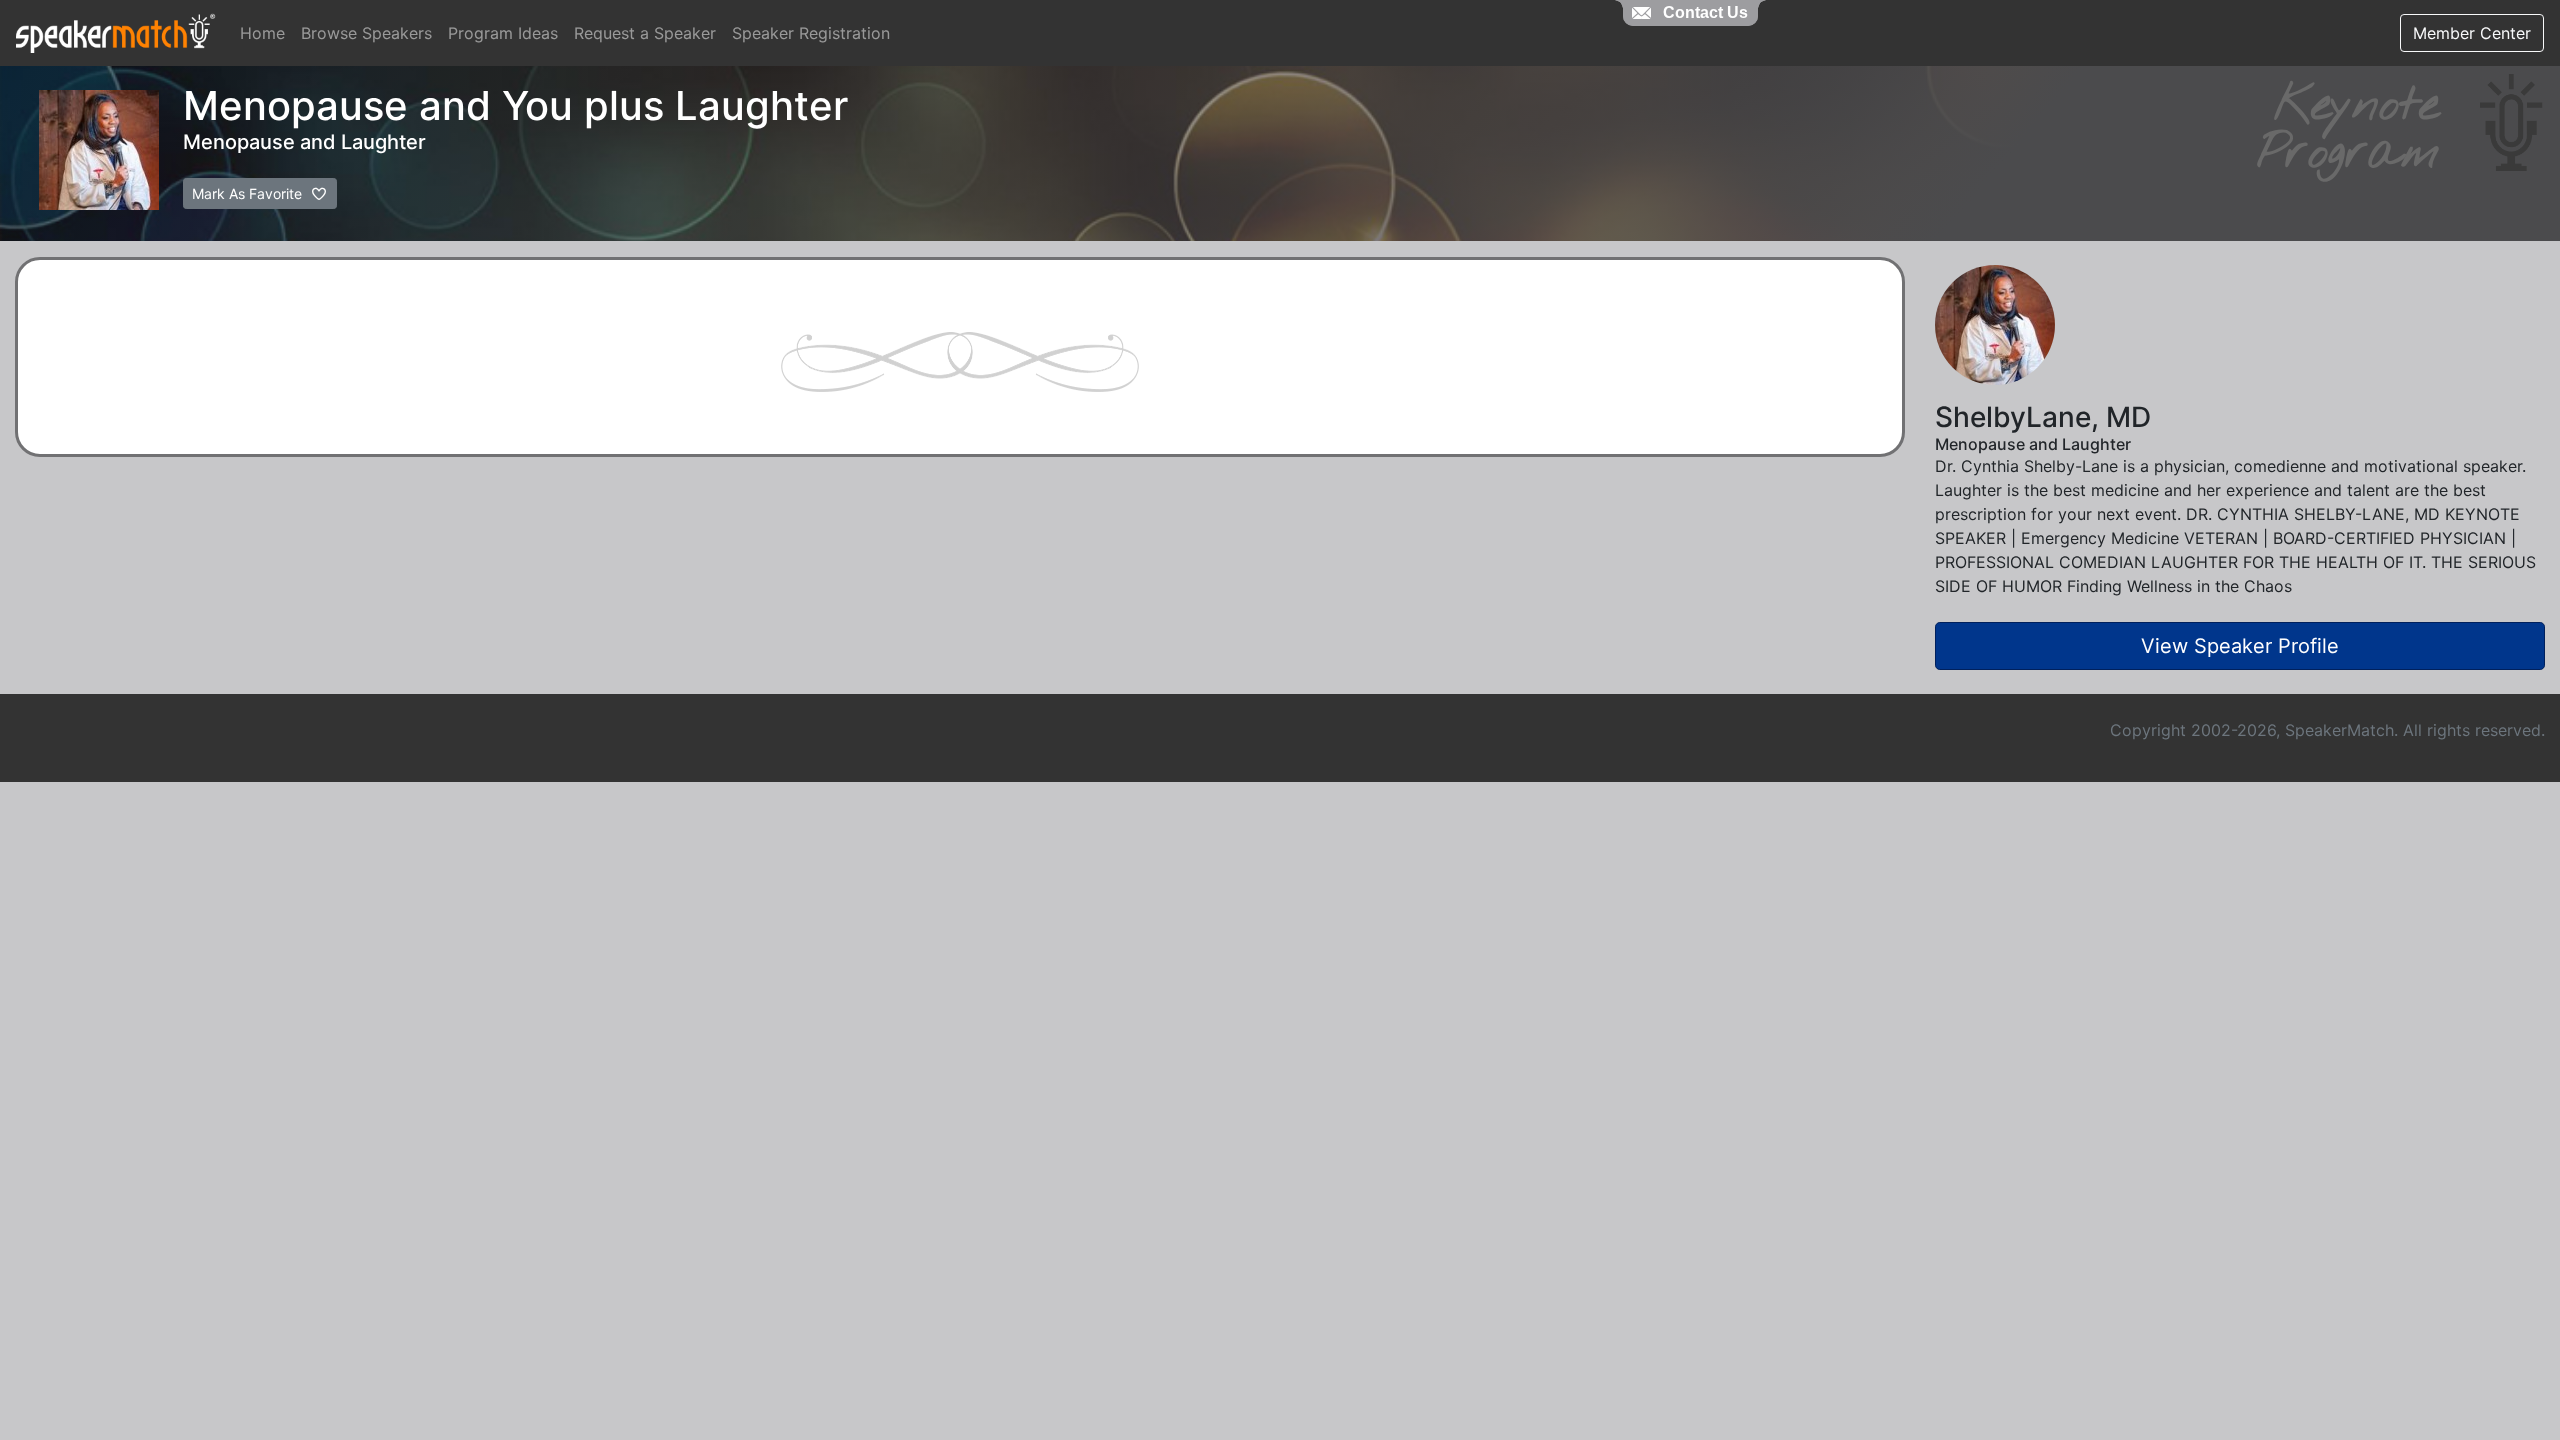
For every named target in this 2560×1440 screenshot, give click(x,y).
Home (262, 33)
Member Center (2472, 33)
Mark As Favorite (249, 193)
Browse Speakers (366, 33)
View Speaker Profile (2240, 646)
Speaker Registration (811, 33)
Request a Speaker (645, 33)
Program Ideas (503, 33)
